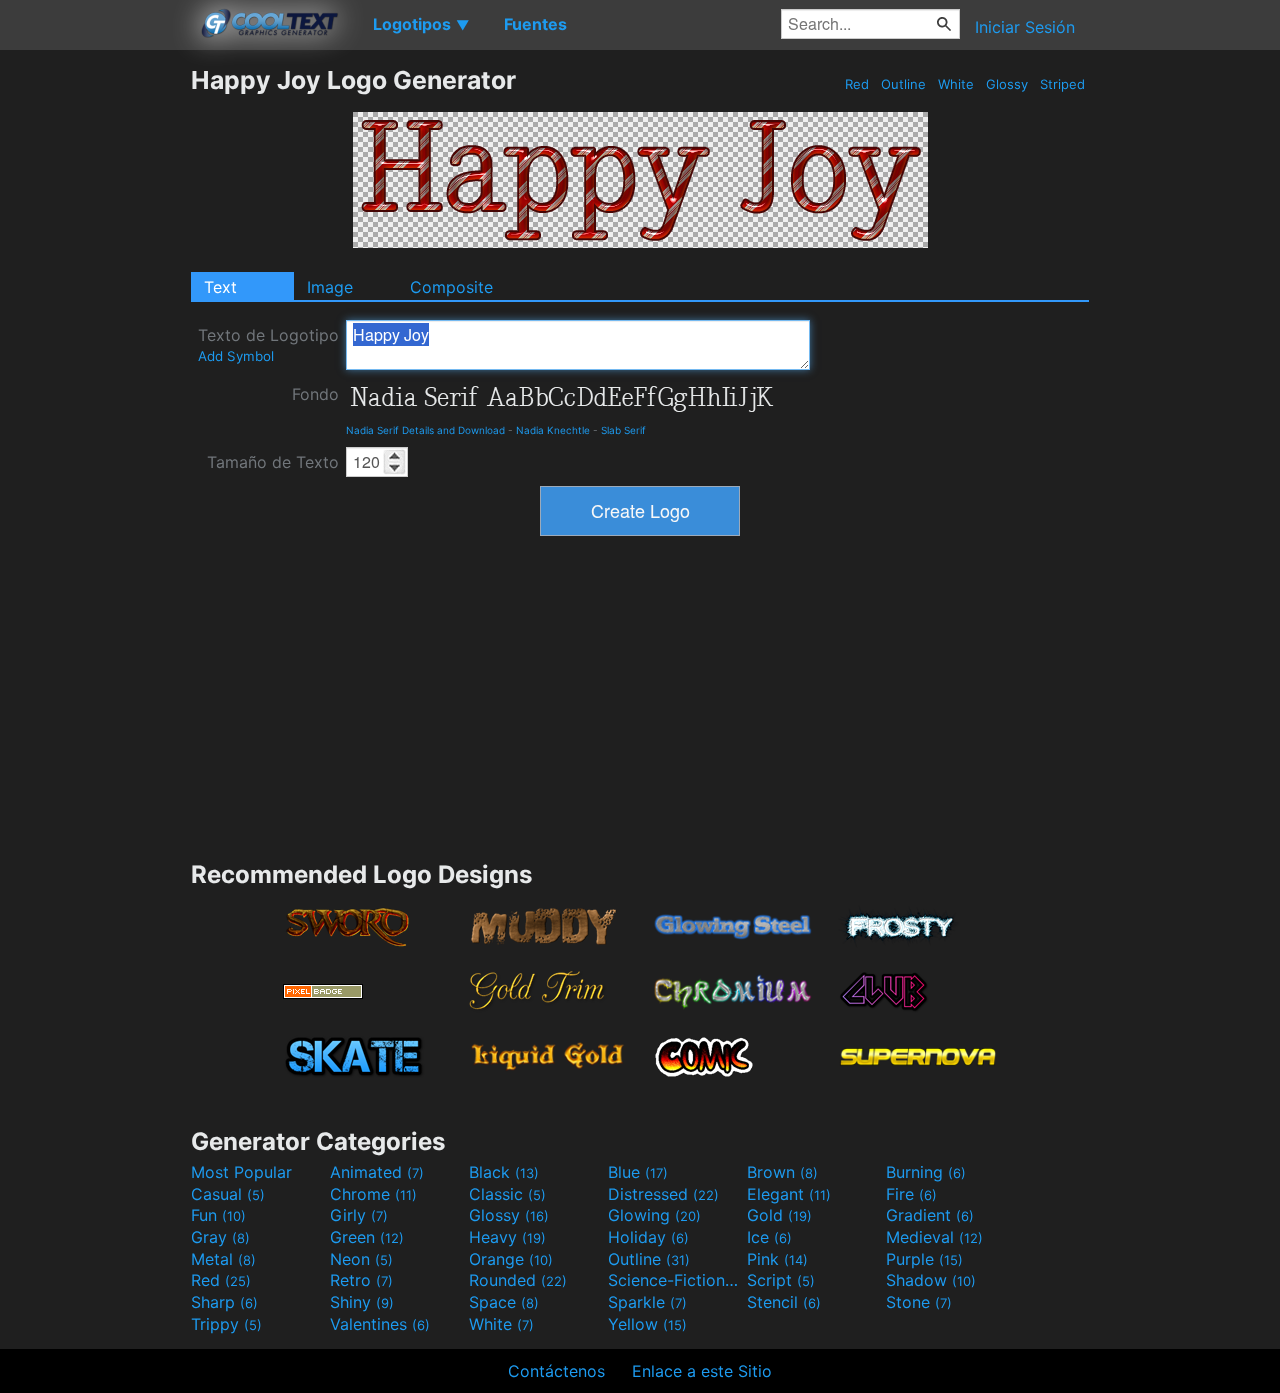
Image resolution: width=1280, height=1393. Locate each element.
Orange (511, 1259)
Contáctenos (556, 1371)
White (956, 84)
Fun (218, 1215)
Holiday (648, 1237)
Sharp (224, 1302)
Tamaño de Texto (273, 462)
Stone (919, 1302)
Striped (1062, 84)
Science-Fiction (675, 1280)
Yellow (647, 1324)
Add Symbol (236, 356)
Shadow (931, 1280)
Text (220, 287)
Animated (377, 1172)
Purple (924, 1259)
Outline (903, 84)
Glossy (1007, 84)
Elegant (789, 1194)
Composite (451, 287)
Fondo (315, 394)
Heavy (507, 1237)
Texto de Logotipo (268, 344)
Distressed (663, 1194)
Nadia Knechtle (553, 430)
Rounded (518, 1280)
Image (330, 287)
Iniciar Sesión (1025, 27)
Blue (638, 1172)
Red (857, 84)
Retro (361, 1280)
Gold (779, 1215)
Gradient (930, 1215)
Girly (359, 1215)
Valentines (380, 1324)
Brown (782, 1172)
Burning (926, 1172)
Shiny (362, 1302)
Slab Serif (623, 430)
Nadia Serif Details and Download (425, 430)
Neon (361, 1259)
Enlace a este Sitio (702, 1371)
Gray (220, 1237)
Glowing (654, 1215)
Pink (777, 1259)
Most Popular (241, 1172)
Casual (228, 1194)
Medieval (934, 1237)
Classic (507, 1194)
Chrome (373, 1194)
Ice (769, 1237)
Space (504, 1302)
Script (781, 1280)
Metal (223, 1259)
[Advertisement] (95, 365)
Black (504, 1172)
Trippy (226, 1324)
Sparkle (647, 1302)
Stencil (784, 1302)
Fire (911, 1194)
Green (367, 1237)
